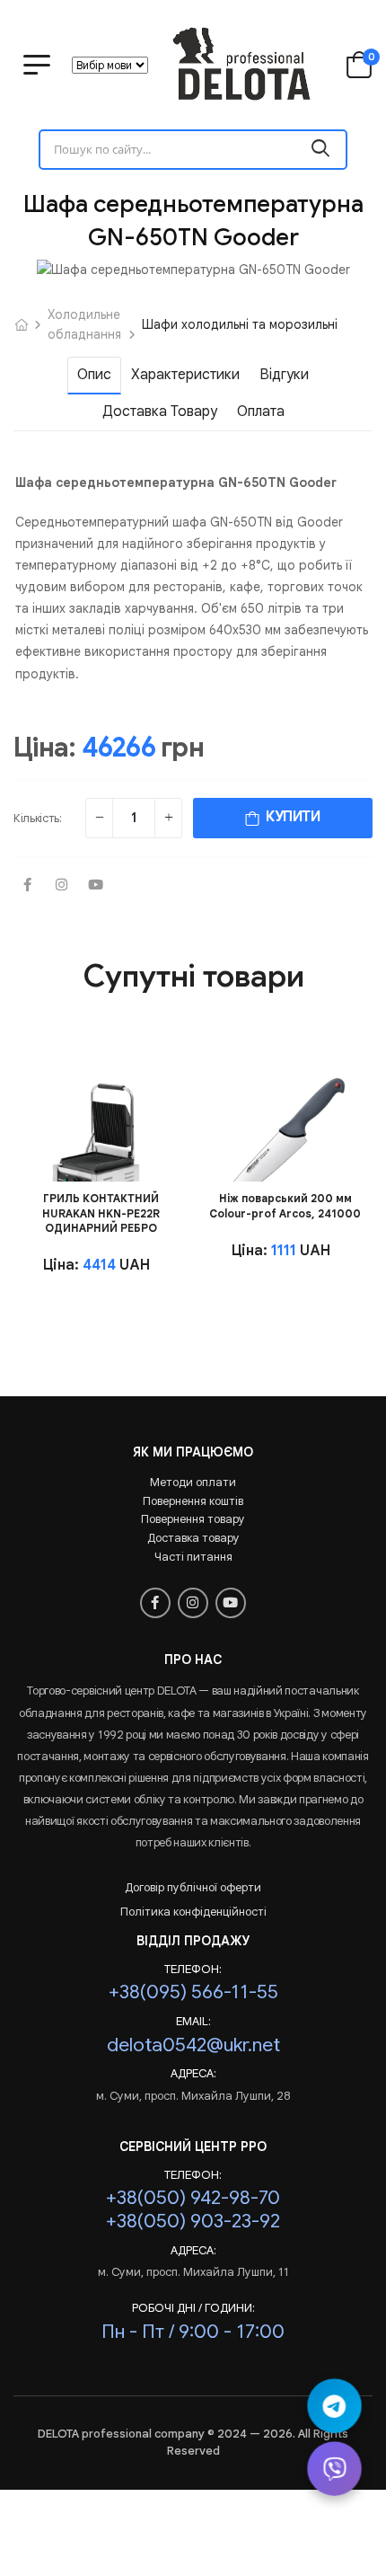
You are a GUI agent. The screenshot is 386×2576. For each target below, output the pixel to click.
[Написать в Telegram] (334, 2406)
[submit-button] (320, 150)
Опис (94, 375)
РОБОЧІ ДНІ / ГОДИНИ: (193, 2308)
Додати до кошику (99, 1157)
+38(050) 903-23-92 (193, 2221)
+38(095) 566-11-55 (193, 1992)
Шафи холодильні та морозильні (240, 324)
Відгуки (284, 375)
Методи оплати (193, 1482)
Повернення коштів (193, 1501)
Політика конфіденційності (193, 1912)
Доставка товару (160, 412)
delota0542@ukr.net (193, 2045)
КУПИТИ (290, 817)
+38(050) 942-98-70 (193, 2197)
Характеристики (185, 375)
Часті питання (193, 1557)
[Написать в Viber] (334, 2469)
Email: (193, 2022)
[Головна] (22, 324)
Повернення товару (193, 1519)
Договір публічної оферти (193, 1887)
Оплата (261, 412)
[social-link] (27, 886)
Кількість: (38, 818)
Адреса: (193, 2074)
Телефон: (193, 1970)
